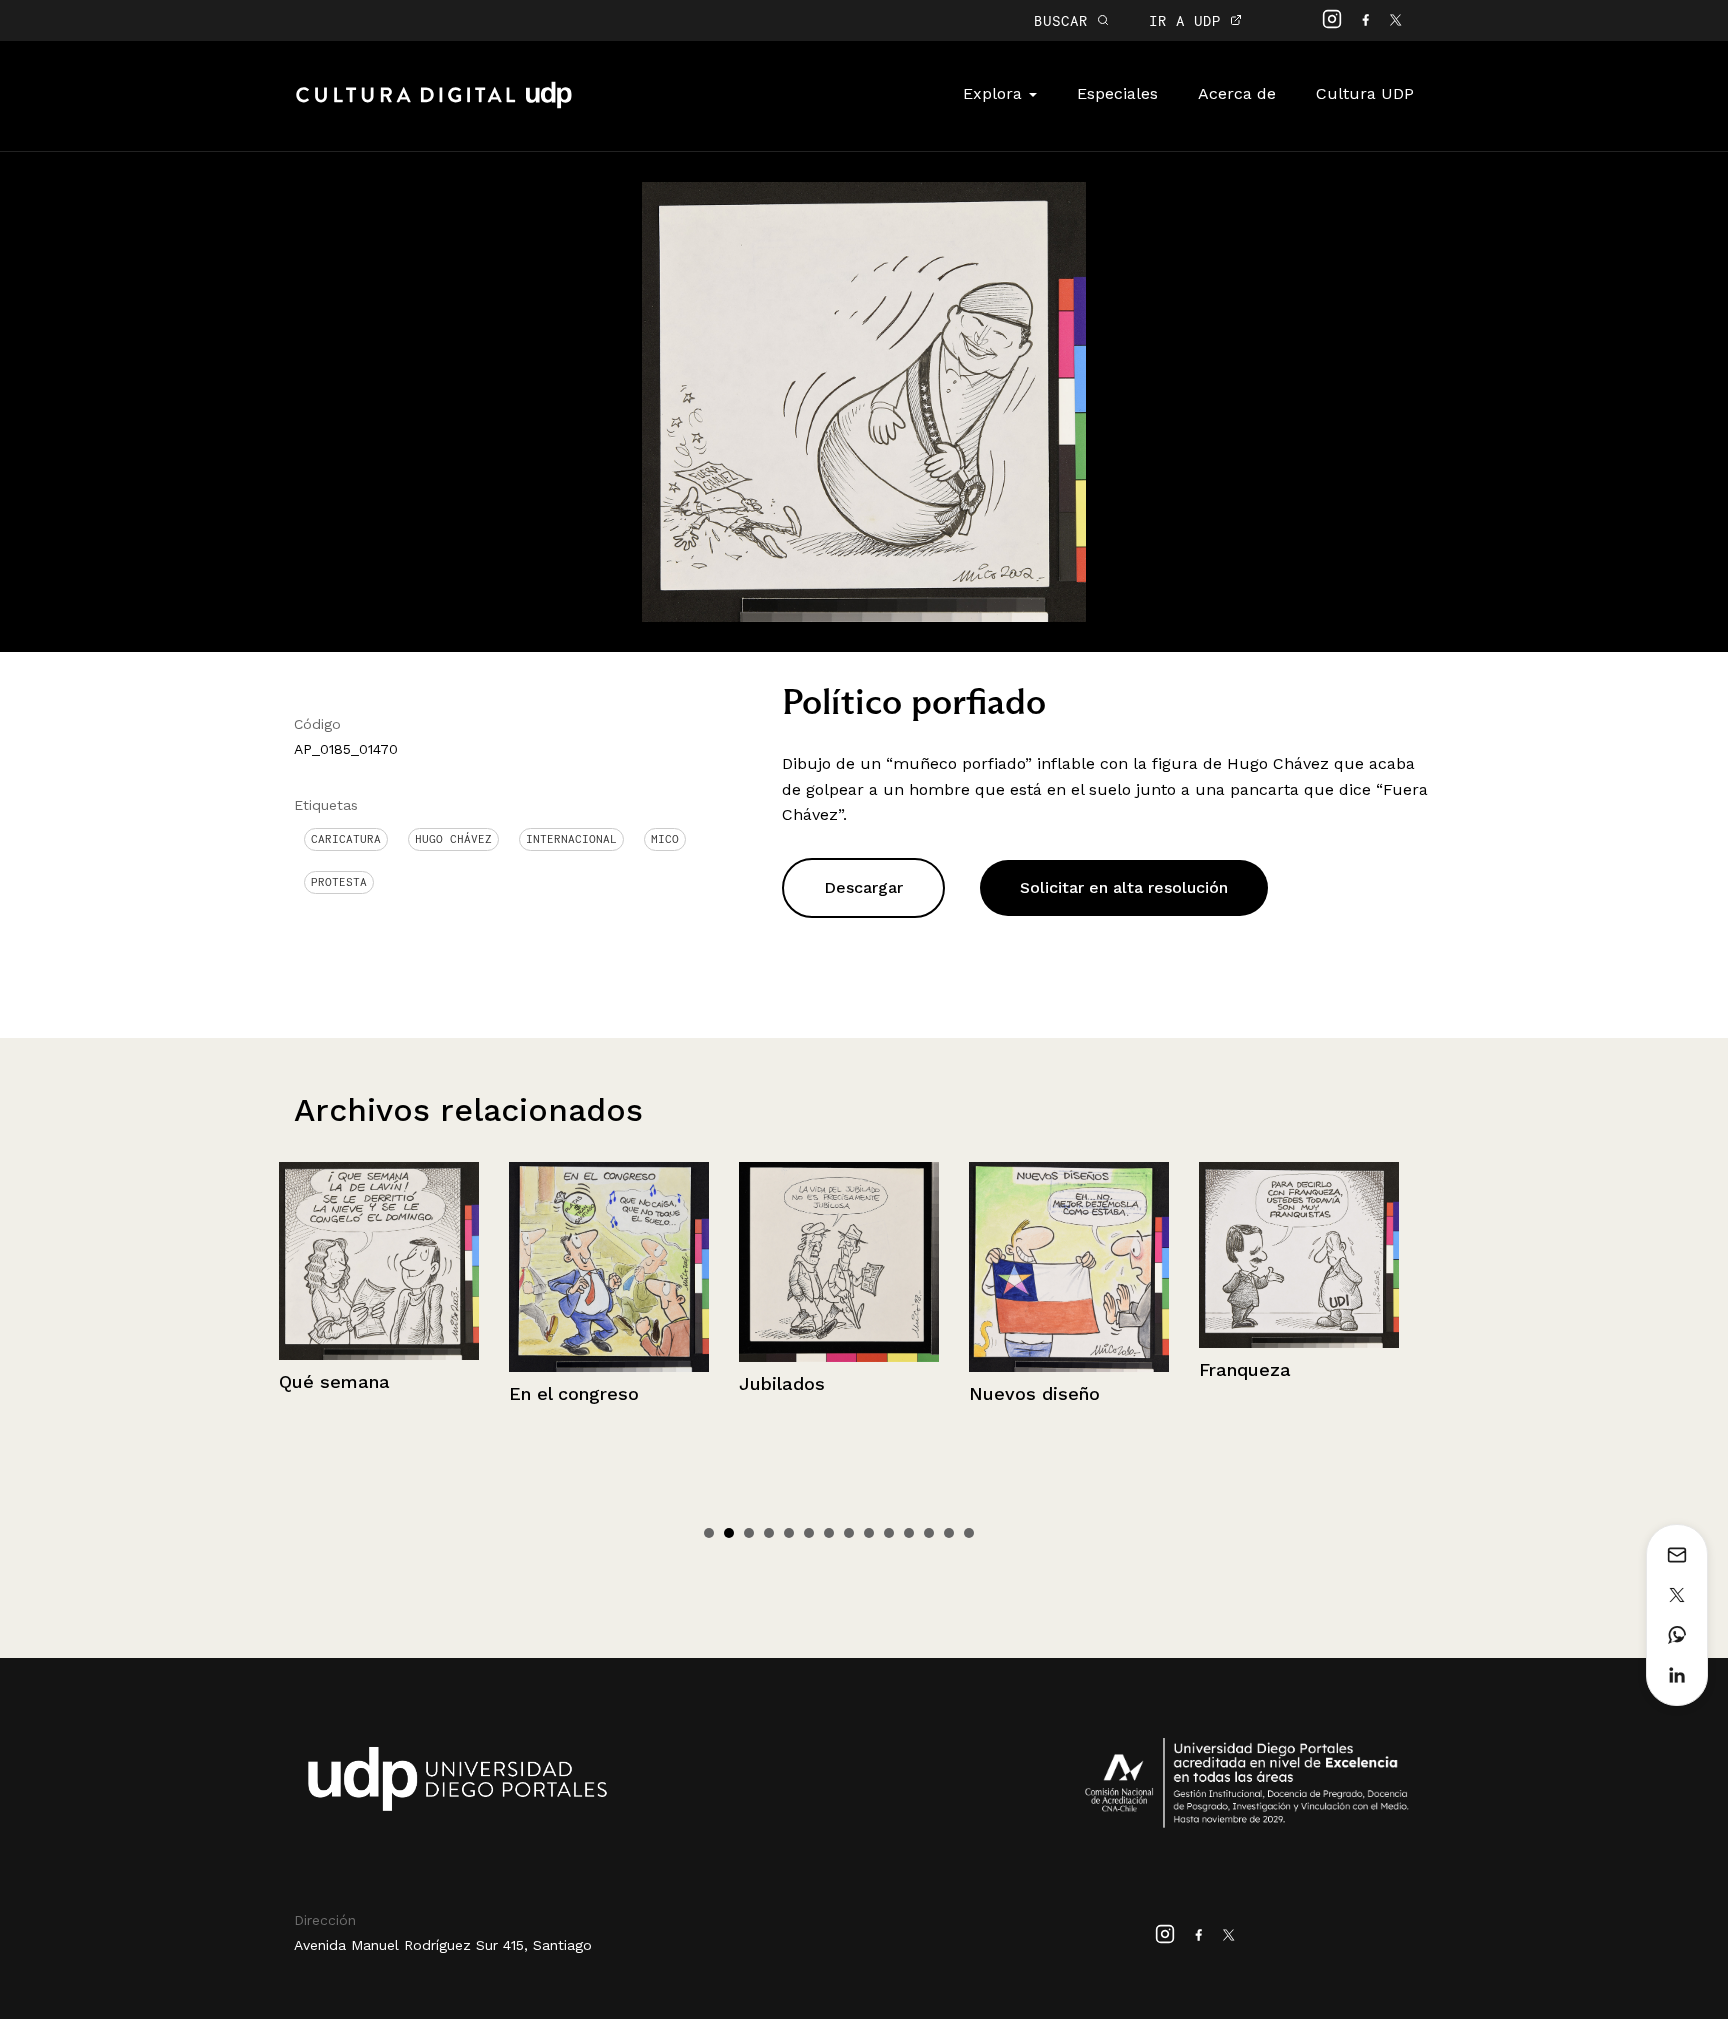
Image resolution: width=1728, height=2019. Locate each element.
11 (909, 1533)
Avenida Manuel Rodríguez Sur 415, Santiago (443, 1945)
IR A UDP (1189, 20)
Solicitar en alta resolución (1124, 887)
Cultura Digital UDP (434, 106)
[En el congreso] (379, 1267)
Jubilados (552, 1383)
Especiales (1117, 93)
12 (929, 1533)
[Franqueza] (1069, 1255)
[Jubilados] (609, 1262)
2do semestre (1260, 1392)
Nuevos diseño (804, 1393)
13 (949, 1533)
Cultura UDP (1365, 93)
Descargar (863, 887)
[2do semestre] (1299, 1266)
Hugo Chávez (453, 839)
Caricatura (346, 839)
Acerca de (1237, 93)
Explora (995, 93)
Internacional (571, 839)
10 (889, 1533)
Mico (665, 839)
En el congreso (344, 1393)
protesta (339, 882)
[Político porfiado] (864, 400)
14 (969, 1533)
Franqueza (1015, 1369)
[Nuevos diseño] (839, 1267)
